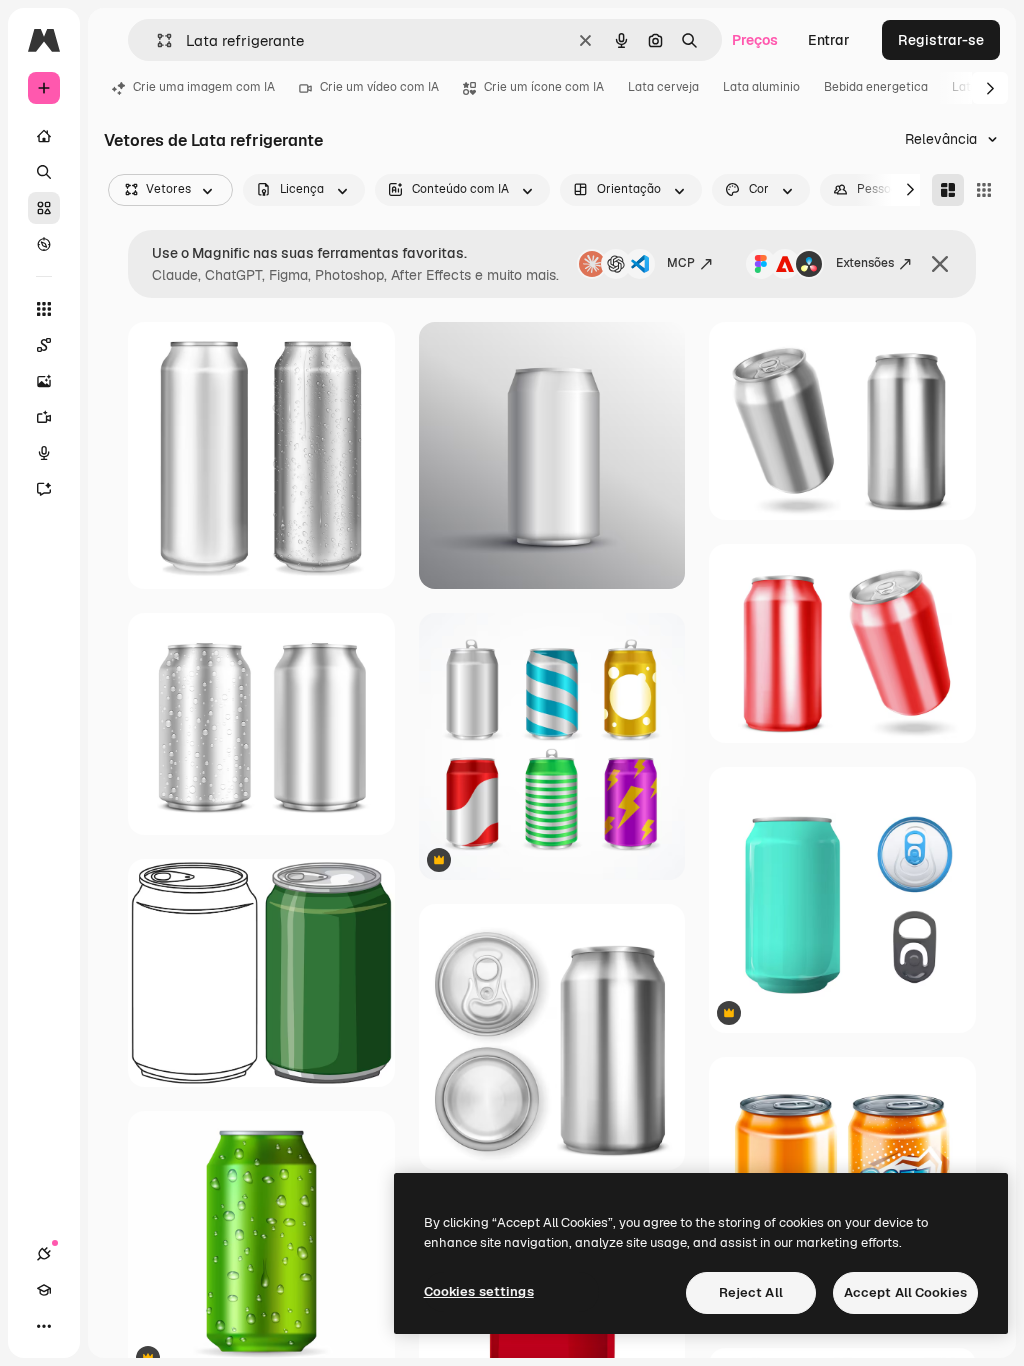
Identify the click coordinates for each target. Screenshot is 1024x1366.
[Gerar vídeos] (44, 417)
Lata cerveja (663, 87)
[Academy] (44, 1290)
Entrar (829, 40)
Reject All (751, 1292)
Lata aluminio (761, 87)
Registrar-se (941, 40)
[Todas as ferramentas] (44, 309)
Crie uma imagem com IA (204, 87)
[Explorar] (44, 244)
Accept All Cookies (905, 1292)
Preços (755, 40)
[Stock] (44, 208)
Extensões (865, 263)
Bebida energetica (876, 87)
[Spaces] (44, 345)
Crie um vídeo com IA (379, 87)
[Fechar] (940, 264)
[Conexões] (44, 1254)
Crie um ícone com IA (544, 87)
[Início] (44, 136)
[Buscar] (44, 172)
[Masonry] (948, 190)
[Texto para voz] (44, 453)
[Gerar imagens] (44, 381)
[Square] (984, 190)
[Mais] (44, 1326)
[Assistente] (44, 489)
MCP (681, 263)
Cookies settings (479, 1291)
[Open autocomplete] (156, 40)
